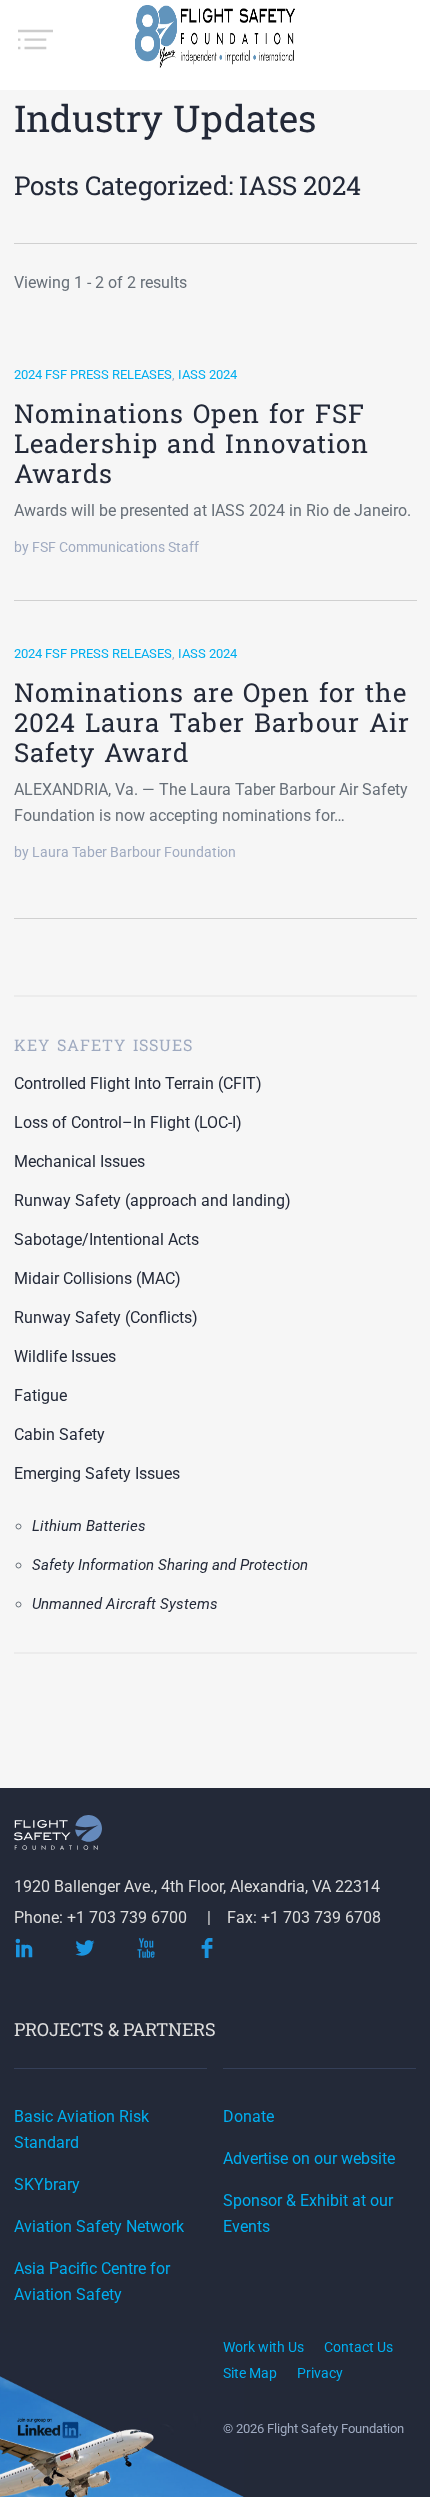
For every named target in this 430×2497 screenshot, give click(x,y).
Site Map (250, 2373)
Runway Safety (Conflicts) (106, 1317)
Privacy (320, 2373)
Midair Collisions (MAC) (97, 1278)
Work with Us (263, 2347)
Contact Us (358, 2347)
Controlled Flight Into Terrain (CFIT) (138, 1083)
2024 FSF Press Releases (93, 374)
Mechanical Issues (79, 1161)
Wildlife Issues (65, 1356)
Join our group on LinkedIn (50, 2430)
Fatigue (40, 1395)
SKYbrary (47, 2184)
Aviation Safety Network (99, 2226)
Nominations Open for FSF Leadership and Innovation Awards (191, 443)
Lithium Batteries (89, 1526)
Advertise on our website (309, 2158)
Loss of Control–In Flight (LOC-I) (128, 1122)
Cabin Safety (59, 1434)
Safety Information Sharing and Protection (170, 1565)
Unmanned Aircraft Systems (125, 1604)
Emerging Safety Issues (97, 1473)
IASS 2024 (207, 374)
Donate (248, 2116)
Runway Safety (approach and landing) (152, 1200)
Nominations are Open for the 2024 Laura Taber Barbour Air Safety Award (212, 722)
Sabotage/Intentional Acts (106, 1239)
